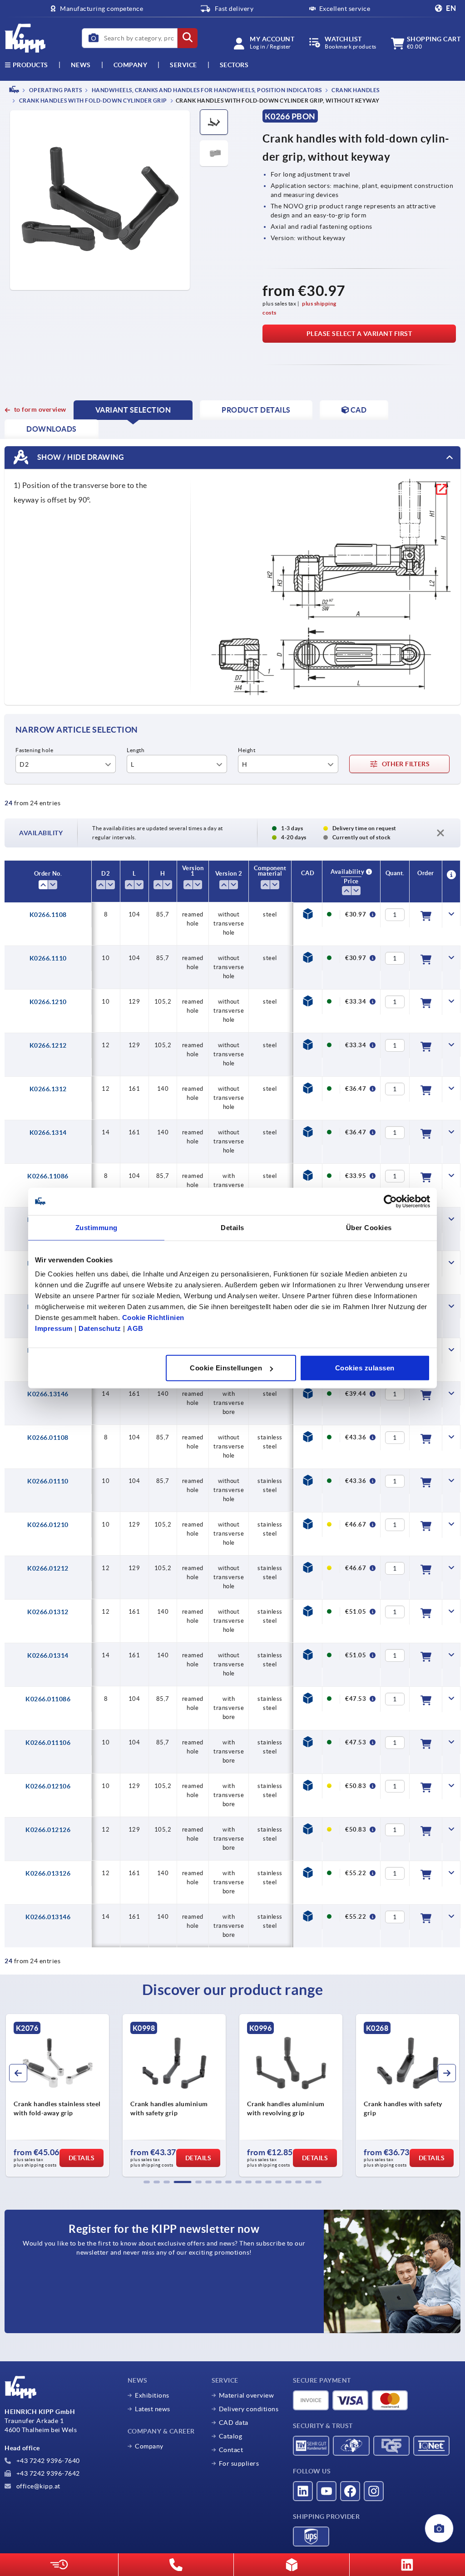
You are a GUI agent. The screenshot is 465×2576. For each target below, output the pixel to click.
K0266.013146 (48, 1917)
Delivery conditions (249, 2409)
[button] (147, 2182)
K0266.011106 (48, 1743)
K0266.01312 (48, 1612)
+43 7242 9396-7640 (47, 2461)
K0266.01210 (48, 1525)
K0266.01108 (48, 1438)
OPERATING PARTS (55, 90)
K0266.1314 (48, 1133)
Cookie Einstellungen (226, 1368)
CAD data (234, 2423)
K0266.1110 (48, 958)
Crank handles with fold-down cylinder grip (92, 101)
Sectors (234, 65)
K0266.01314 (48, 1655)
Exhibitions (152, 2395)
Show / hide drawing (80, 457)
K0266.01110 (48, 1481)
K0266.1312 (48, 1089)
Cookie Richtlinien (153, 1318)
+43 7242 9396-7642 (47, 2473)
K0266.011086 (48, 1699)
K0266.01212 (48, 1568)
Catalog (231, 2436)
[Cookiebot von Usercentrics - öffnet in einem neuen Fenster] (390, 1201)
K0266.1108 (48, 915)
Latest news (153, 2409)
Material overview (247, 2395)
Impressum (54, 1328)
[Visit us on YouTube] (326, 2491)
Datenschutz (100, 1328)
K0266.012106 (48, 1786)
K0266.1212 (48, 1045)
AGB (135, 1328)
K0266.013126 (48, 1873)
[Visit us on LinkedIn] (303, 2491)
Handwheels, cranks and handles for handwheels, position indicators (206, 90)
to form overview (40, 409)
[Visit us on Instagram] (374, 2491)
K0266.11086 (48, 1176)
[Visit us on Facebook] (350, 2491)
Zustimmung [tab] (96, 1227)
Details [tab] (232, 1227)
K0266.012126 (48, 1830)
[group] (57, 2095)
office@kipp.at (37, 2486)
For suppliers (239, 2463)
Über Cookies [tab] (369, 1227)
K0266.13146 (48, 1394)
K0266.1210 (48, 1002)
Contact (231, 2450)
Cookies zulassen (365, 1368)
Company (131, 65)
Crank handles (355, 90)
